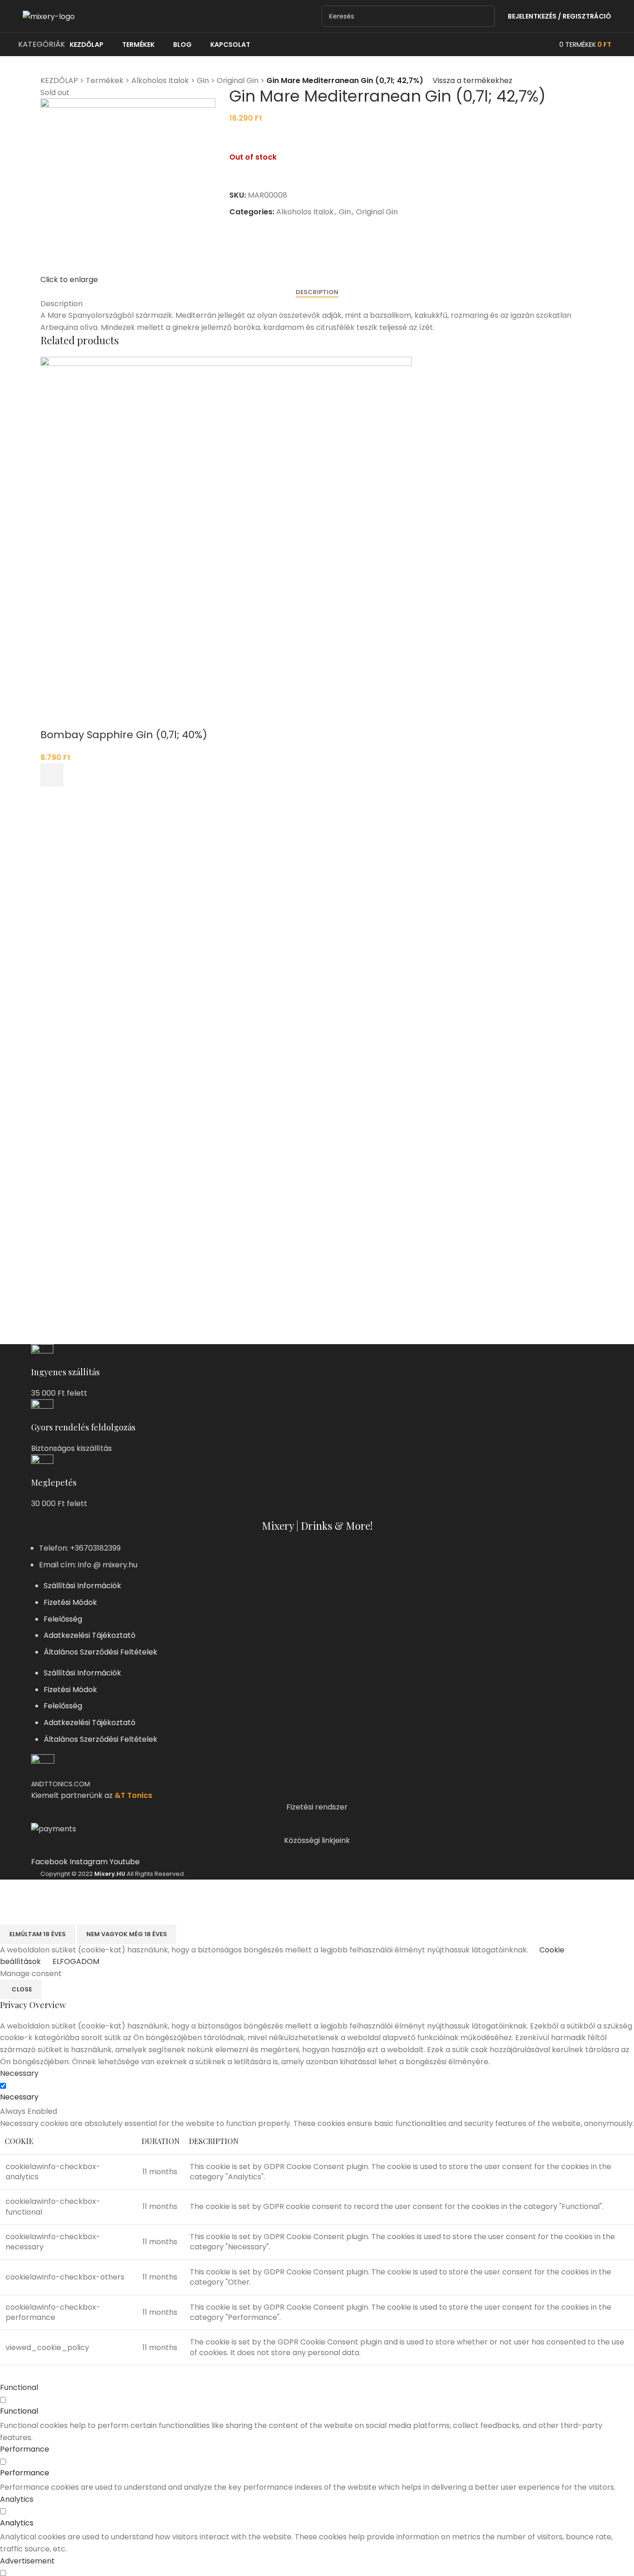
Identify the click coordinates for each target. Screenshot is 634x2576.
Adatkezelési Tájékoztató (90, 1635)
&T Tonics (133, 1795)
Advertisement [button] (27, 2561)
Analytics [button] (17, 2499)
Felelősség (63, 1619)
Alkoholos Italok (160, 80)
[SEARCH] (484, 16)
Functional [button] (19, 2387)
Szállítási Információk (82, 1586)
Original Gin (238, 80)
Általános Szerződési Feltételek (100, 1652)
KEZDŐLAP (59, 80)
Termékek (105, 80)
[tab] (317, 292)
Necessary (19, 2097)
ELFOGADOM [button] (76, 1961)
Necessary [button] (19, 2073)
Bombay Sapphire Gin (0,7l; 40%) (124, 735)
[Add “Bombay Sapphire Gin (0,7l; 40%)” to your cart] (52, 775)
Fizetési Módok (70, 1602)
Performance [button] (25, 2449)
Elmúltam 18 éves (38, 1934)
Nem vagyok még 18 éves (127, 1934)
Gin (203, 80)
